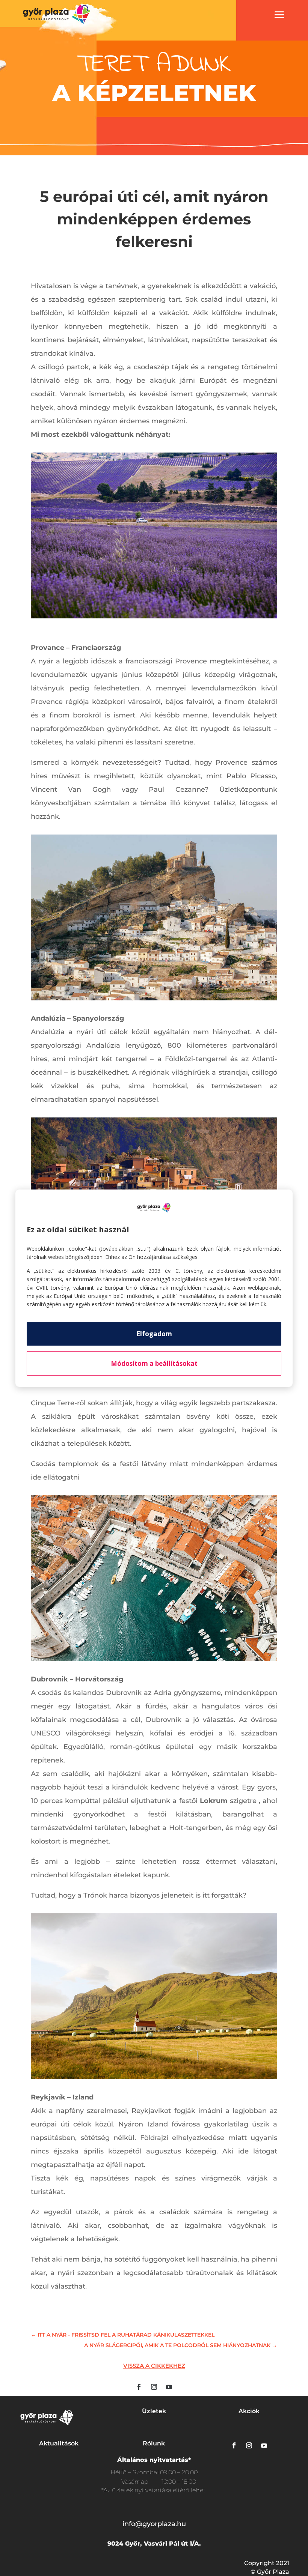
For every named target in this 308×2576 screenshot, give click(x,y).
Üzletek (154, 2411)
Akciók (249, 2411)
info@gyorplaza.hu (154, 2524)
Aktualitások (59, 2443)
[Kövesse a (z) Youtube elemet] (169, 2387)
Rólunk (154, 2443)
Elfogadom (154, 1334)
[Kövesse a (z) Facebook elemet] (139, 2387)
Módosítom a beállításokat (154, 1363)
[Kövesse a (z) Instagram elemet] (154, 2387)
